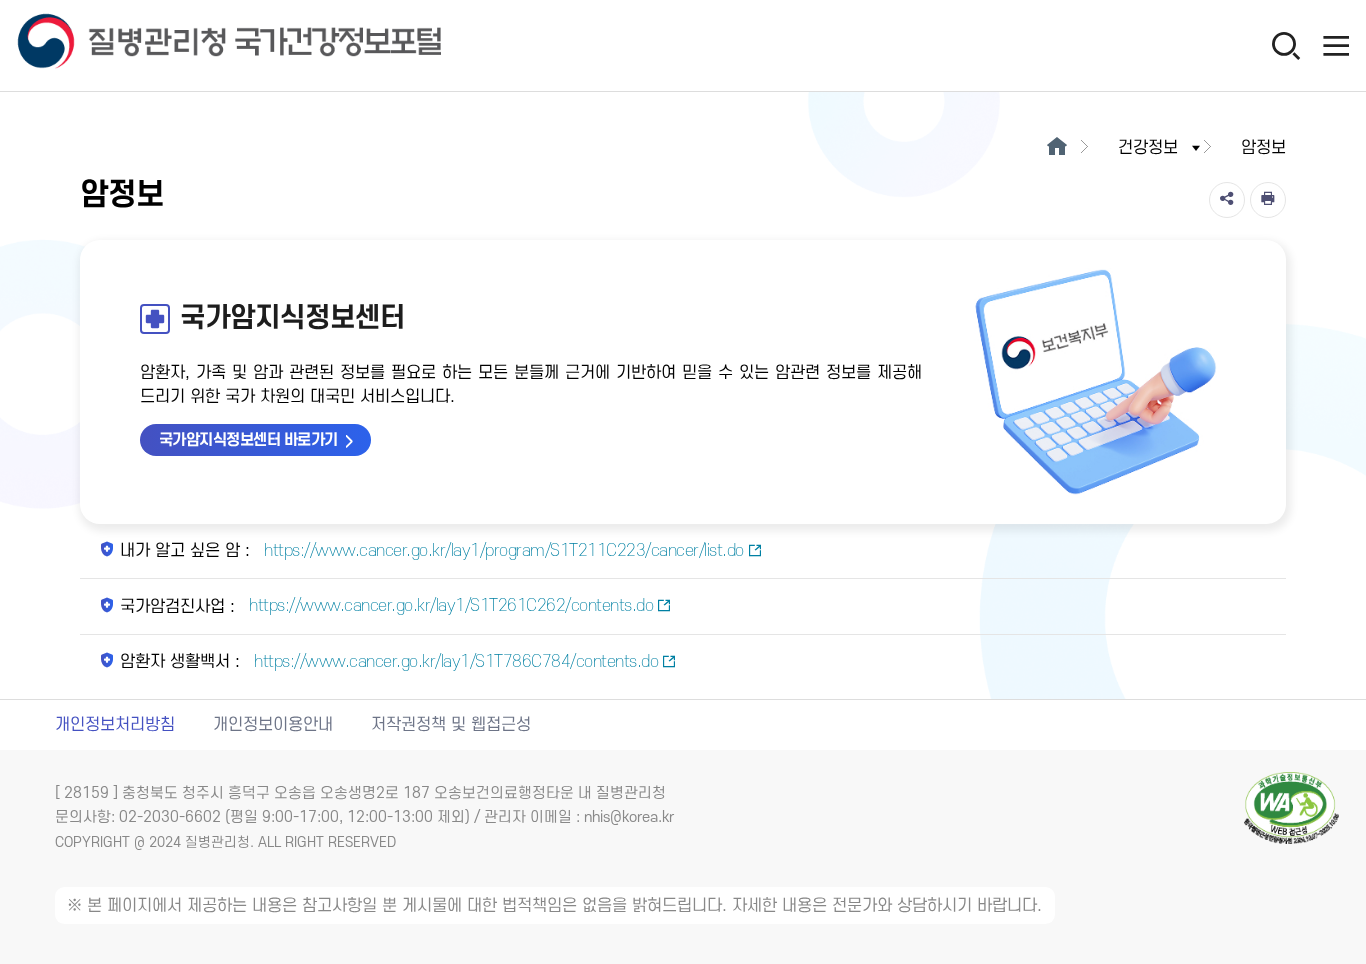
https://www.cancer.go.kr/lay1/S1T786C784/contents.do (454, 662)
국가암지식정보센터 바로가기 (248, 440)
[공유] (1227, 200)
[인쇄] (1268, 200)
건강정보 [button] (1148, 148)
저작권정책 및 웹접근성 (451, 725)
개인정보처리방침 (115, 725)
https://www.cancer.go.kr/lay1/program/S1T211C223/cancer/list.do (502, 551)
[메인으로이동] (1056, 148)
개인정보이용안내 (273, 725)
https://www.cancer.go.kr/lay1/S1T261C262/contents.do (449, 606)
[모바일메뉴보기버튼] (1336, 45)
